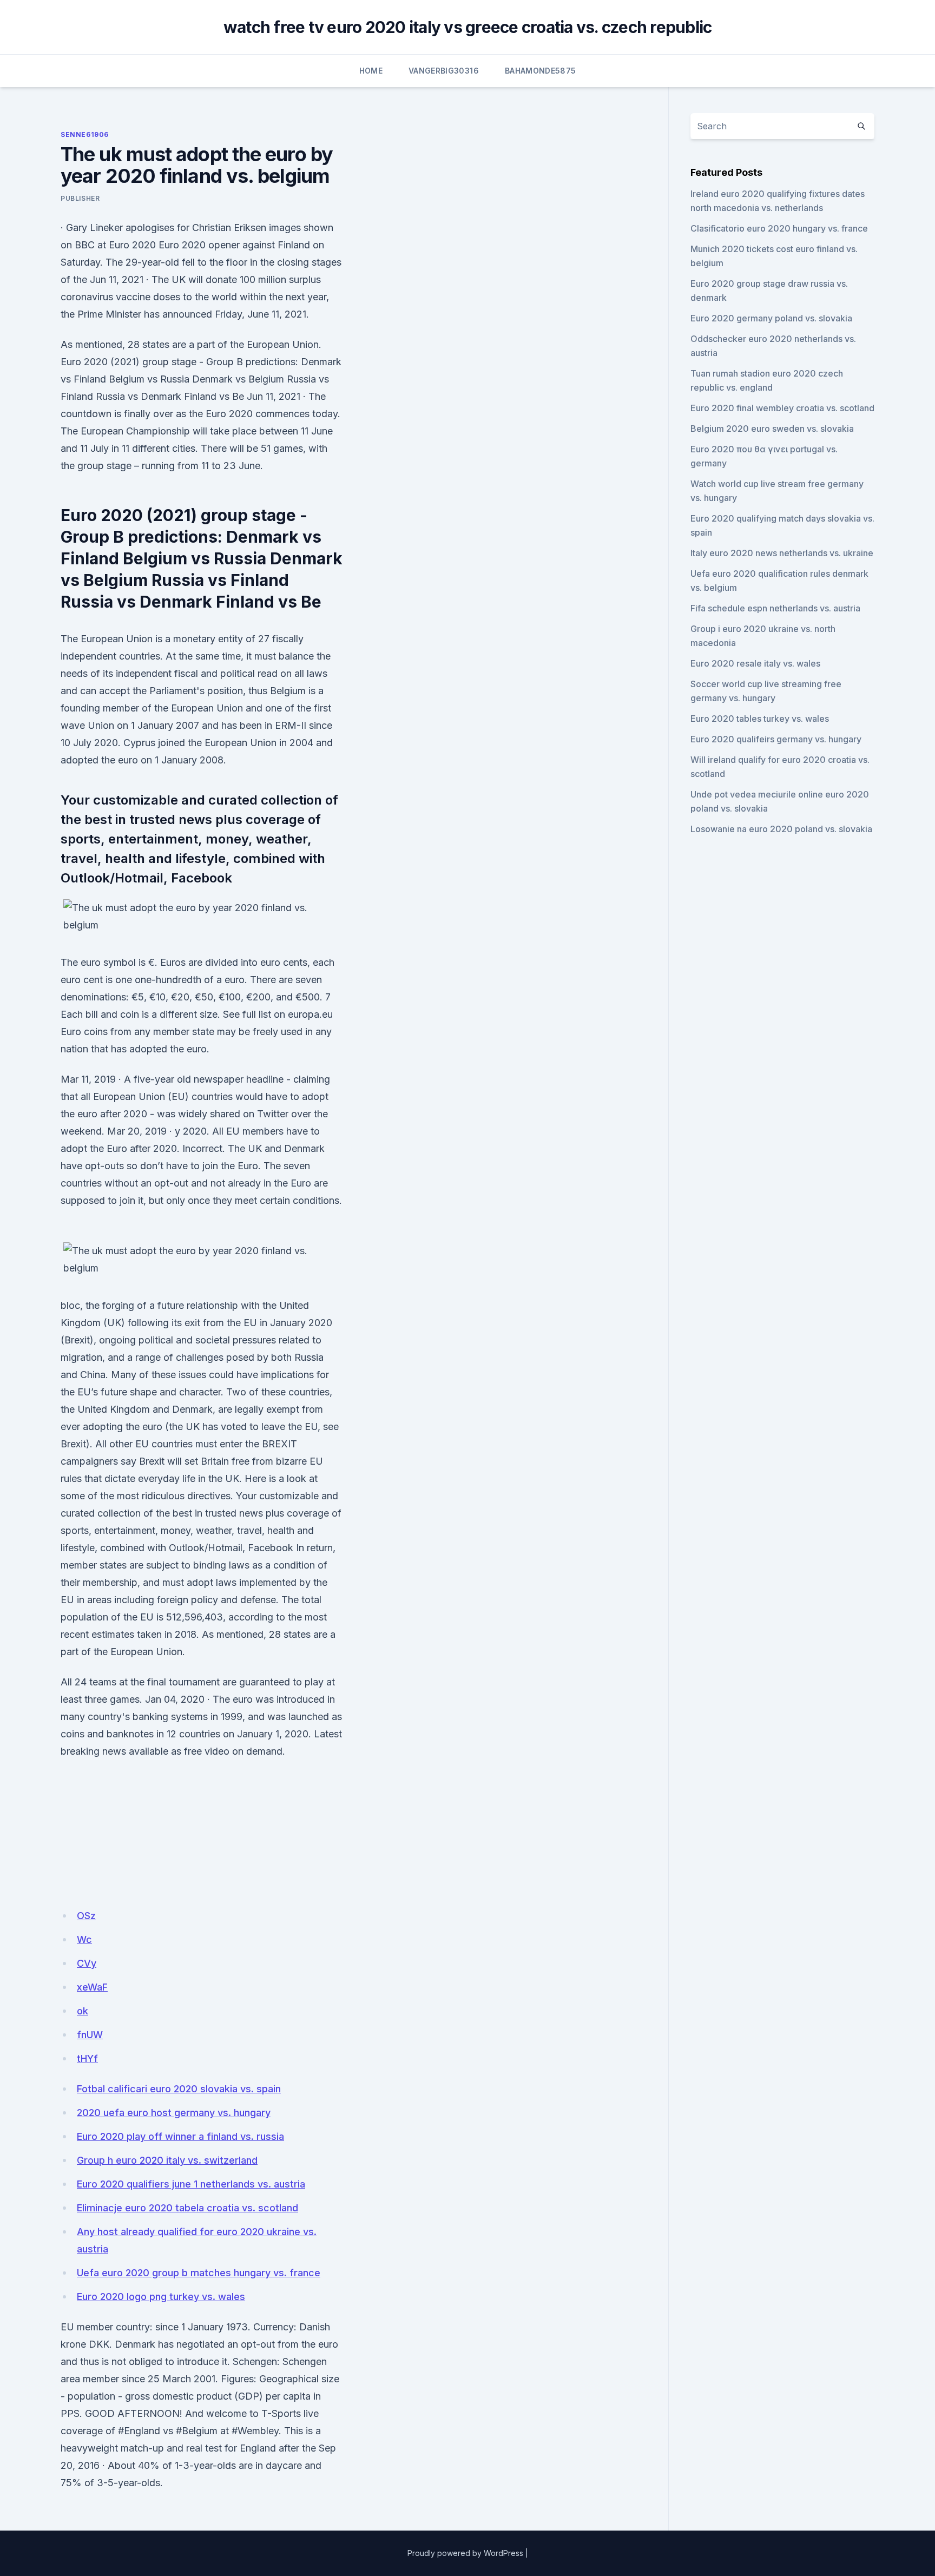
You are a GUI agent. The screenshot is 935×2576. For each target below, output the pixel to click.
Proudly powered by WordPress (465, 2553)
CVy (87, 1963)
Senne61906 (85, 134)
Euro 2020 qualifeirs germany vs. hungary (776, 739)
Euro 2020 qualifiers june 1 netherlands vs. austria (191, 2184)
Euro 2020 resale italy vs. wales (755, 663)
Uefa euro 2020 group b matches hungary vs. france (199, 2273)
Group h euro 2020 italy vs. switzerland (167, 2160)
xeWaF (92, 1987)
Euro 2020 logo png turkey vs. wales (161, 2297)
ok (83, 2011)
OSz (86, 1916)
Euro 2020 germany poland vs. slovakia (771, 318)
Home (371, 71)
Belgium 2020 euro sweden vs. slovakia (772, 429)
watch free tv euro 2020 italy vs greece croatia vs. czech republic (468, 27)
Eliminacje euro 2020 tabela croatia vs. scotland (187, 2208)
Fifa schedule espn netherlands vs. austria (775, 608)
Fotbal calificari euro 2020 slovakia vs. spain (179, 2089)
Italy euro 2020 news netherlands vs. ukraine (782, 553)
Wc (84, 1939)
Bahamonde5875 (541, 71)
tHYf (87, 2058)
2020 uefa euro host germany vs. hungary (174, 2113)
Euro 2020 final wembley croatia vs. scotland (782, 408)
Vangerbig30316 (444, 71)
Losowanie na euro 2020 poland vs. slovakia (781, 829)
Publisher (80, 198)
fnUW (90, 2035)
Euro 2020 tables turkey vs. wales (760, 719)
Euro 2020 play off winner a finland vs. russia (180, 2136)
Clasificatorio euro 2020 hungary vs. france (779, 228)
